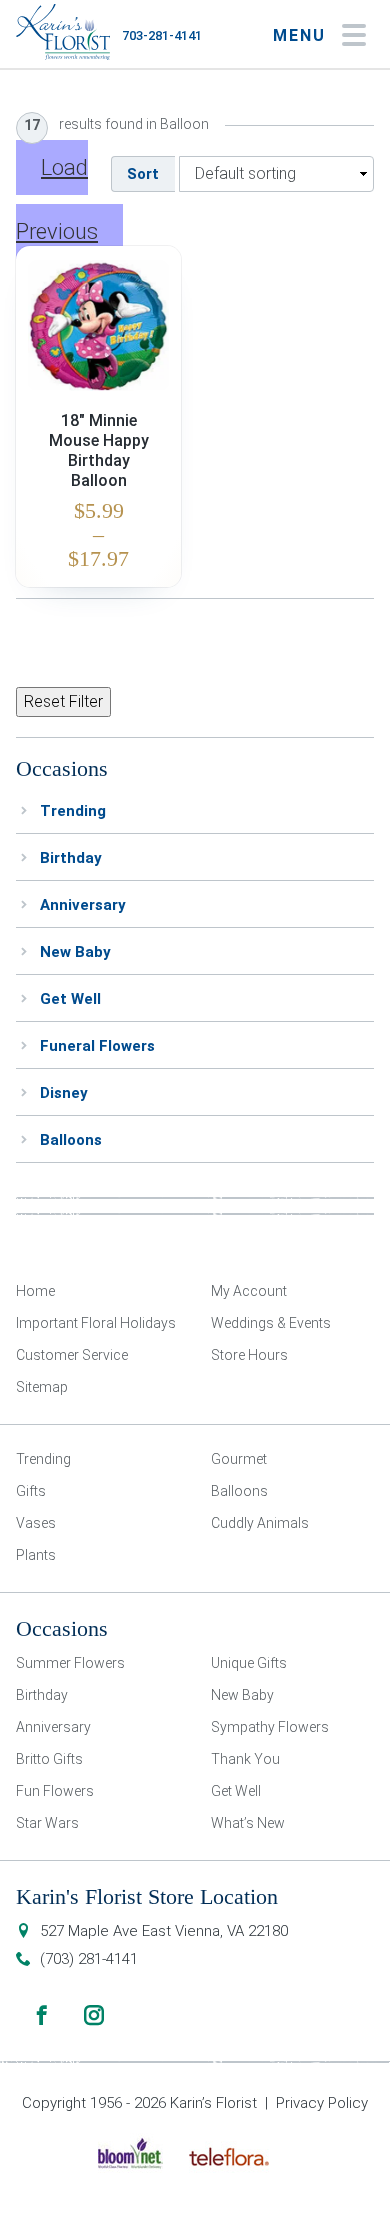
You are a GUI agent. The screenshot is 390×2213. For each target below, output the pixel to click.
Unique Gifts (249, 1663)
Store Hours (249, 1355)
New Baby (75, 952)
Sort (143, 174)
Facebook (42, 2015)
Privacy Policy (322, 2103)
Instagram (94, 2015)
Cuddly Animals (260, 1523)
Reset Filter (63, 701)
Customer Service (72, 1355)
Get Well (70, 999)
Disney (64, 1093)
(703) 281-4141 (89, 1959)
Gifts (31, 1491)
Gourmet (239, 1459)
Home (35, 1291)
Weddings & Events (271, 1323)
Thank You (245, 1759)
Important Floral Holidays (96, 1323)
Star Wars (47, 1823)
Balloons (71, 1140)
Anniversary (83, 905)
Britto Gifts (49, 1759)
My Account (249, 1291)
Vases (36, 1523)
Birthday (71, 858)
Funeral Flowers (97, 1046)
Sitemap (42, 1387)
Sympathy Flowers (270, 1727)
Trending (73, 811)
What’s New (248, 1823)
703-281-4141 (162, 35)
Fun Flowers (55, 1791)
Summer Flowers (70, 1663)
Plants (36, 1555)
